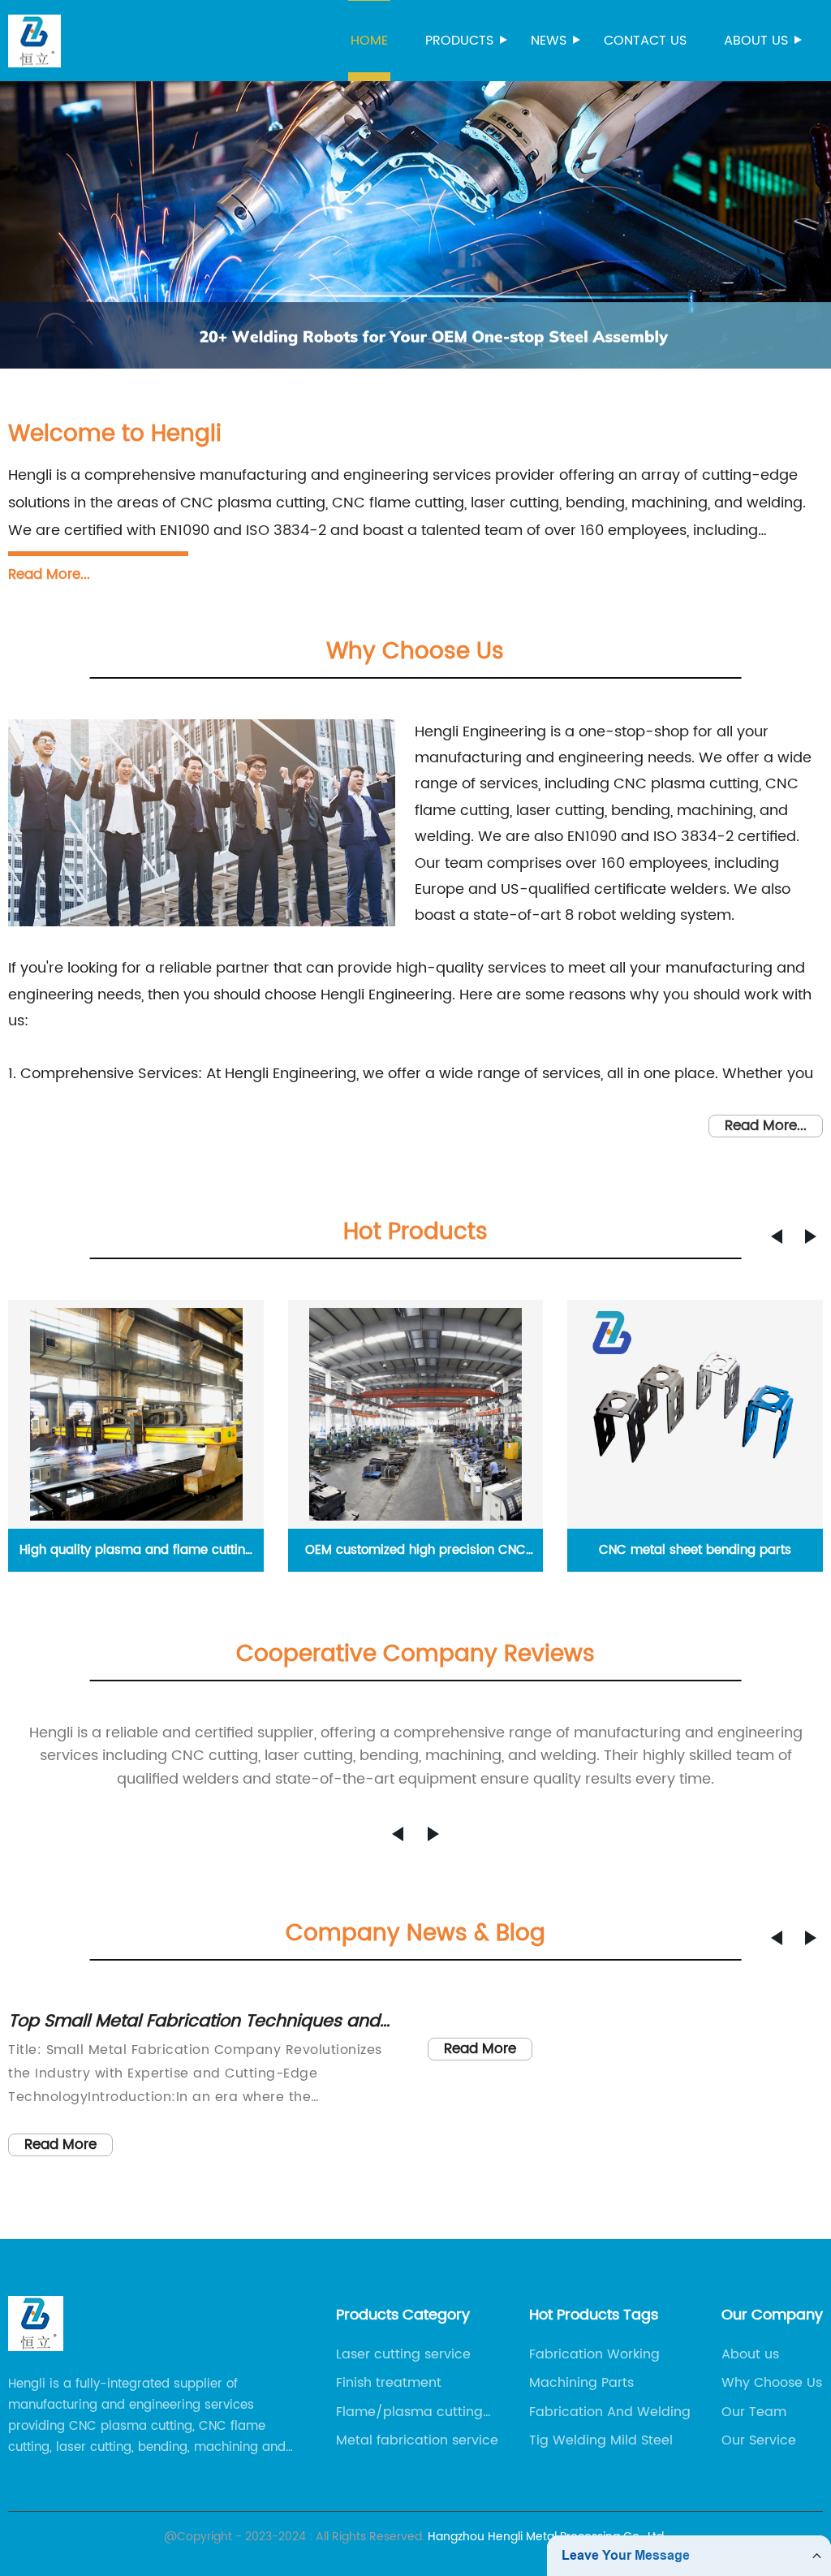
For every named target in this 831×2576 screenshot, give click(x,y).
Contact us (645, 41)
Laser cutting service (403, 2354)
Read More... (49, 575)
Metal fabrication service (417, 2440)
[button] (777, 1236)
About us (756, 41)
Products (459, 41)
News (549, 41)
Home (369, 41)
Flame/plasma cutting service (409, 2412)
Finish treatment (389, 2383)
